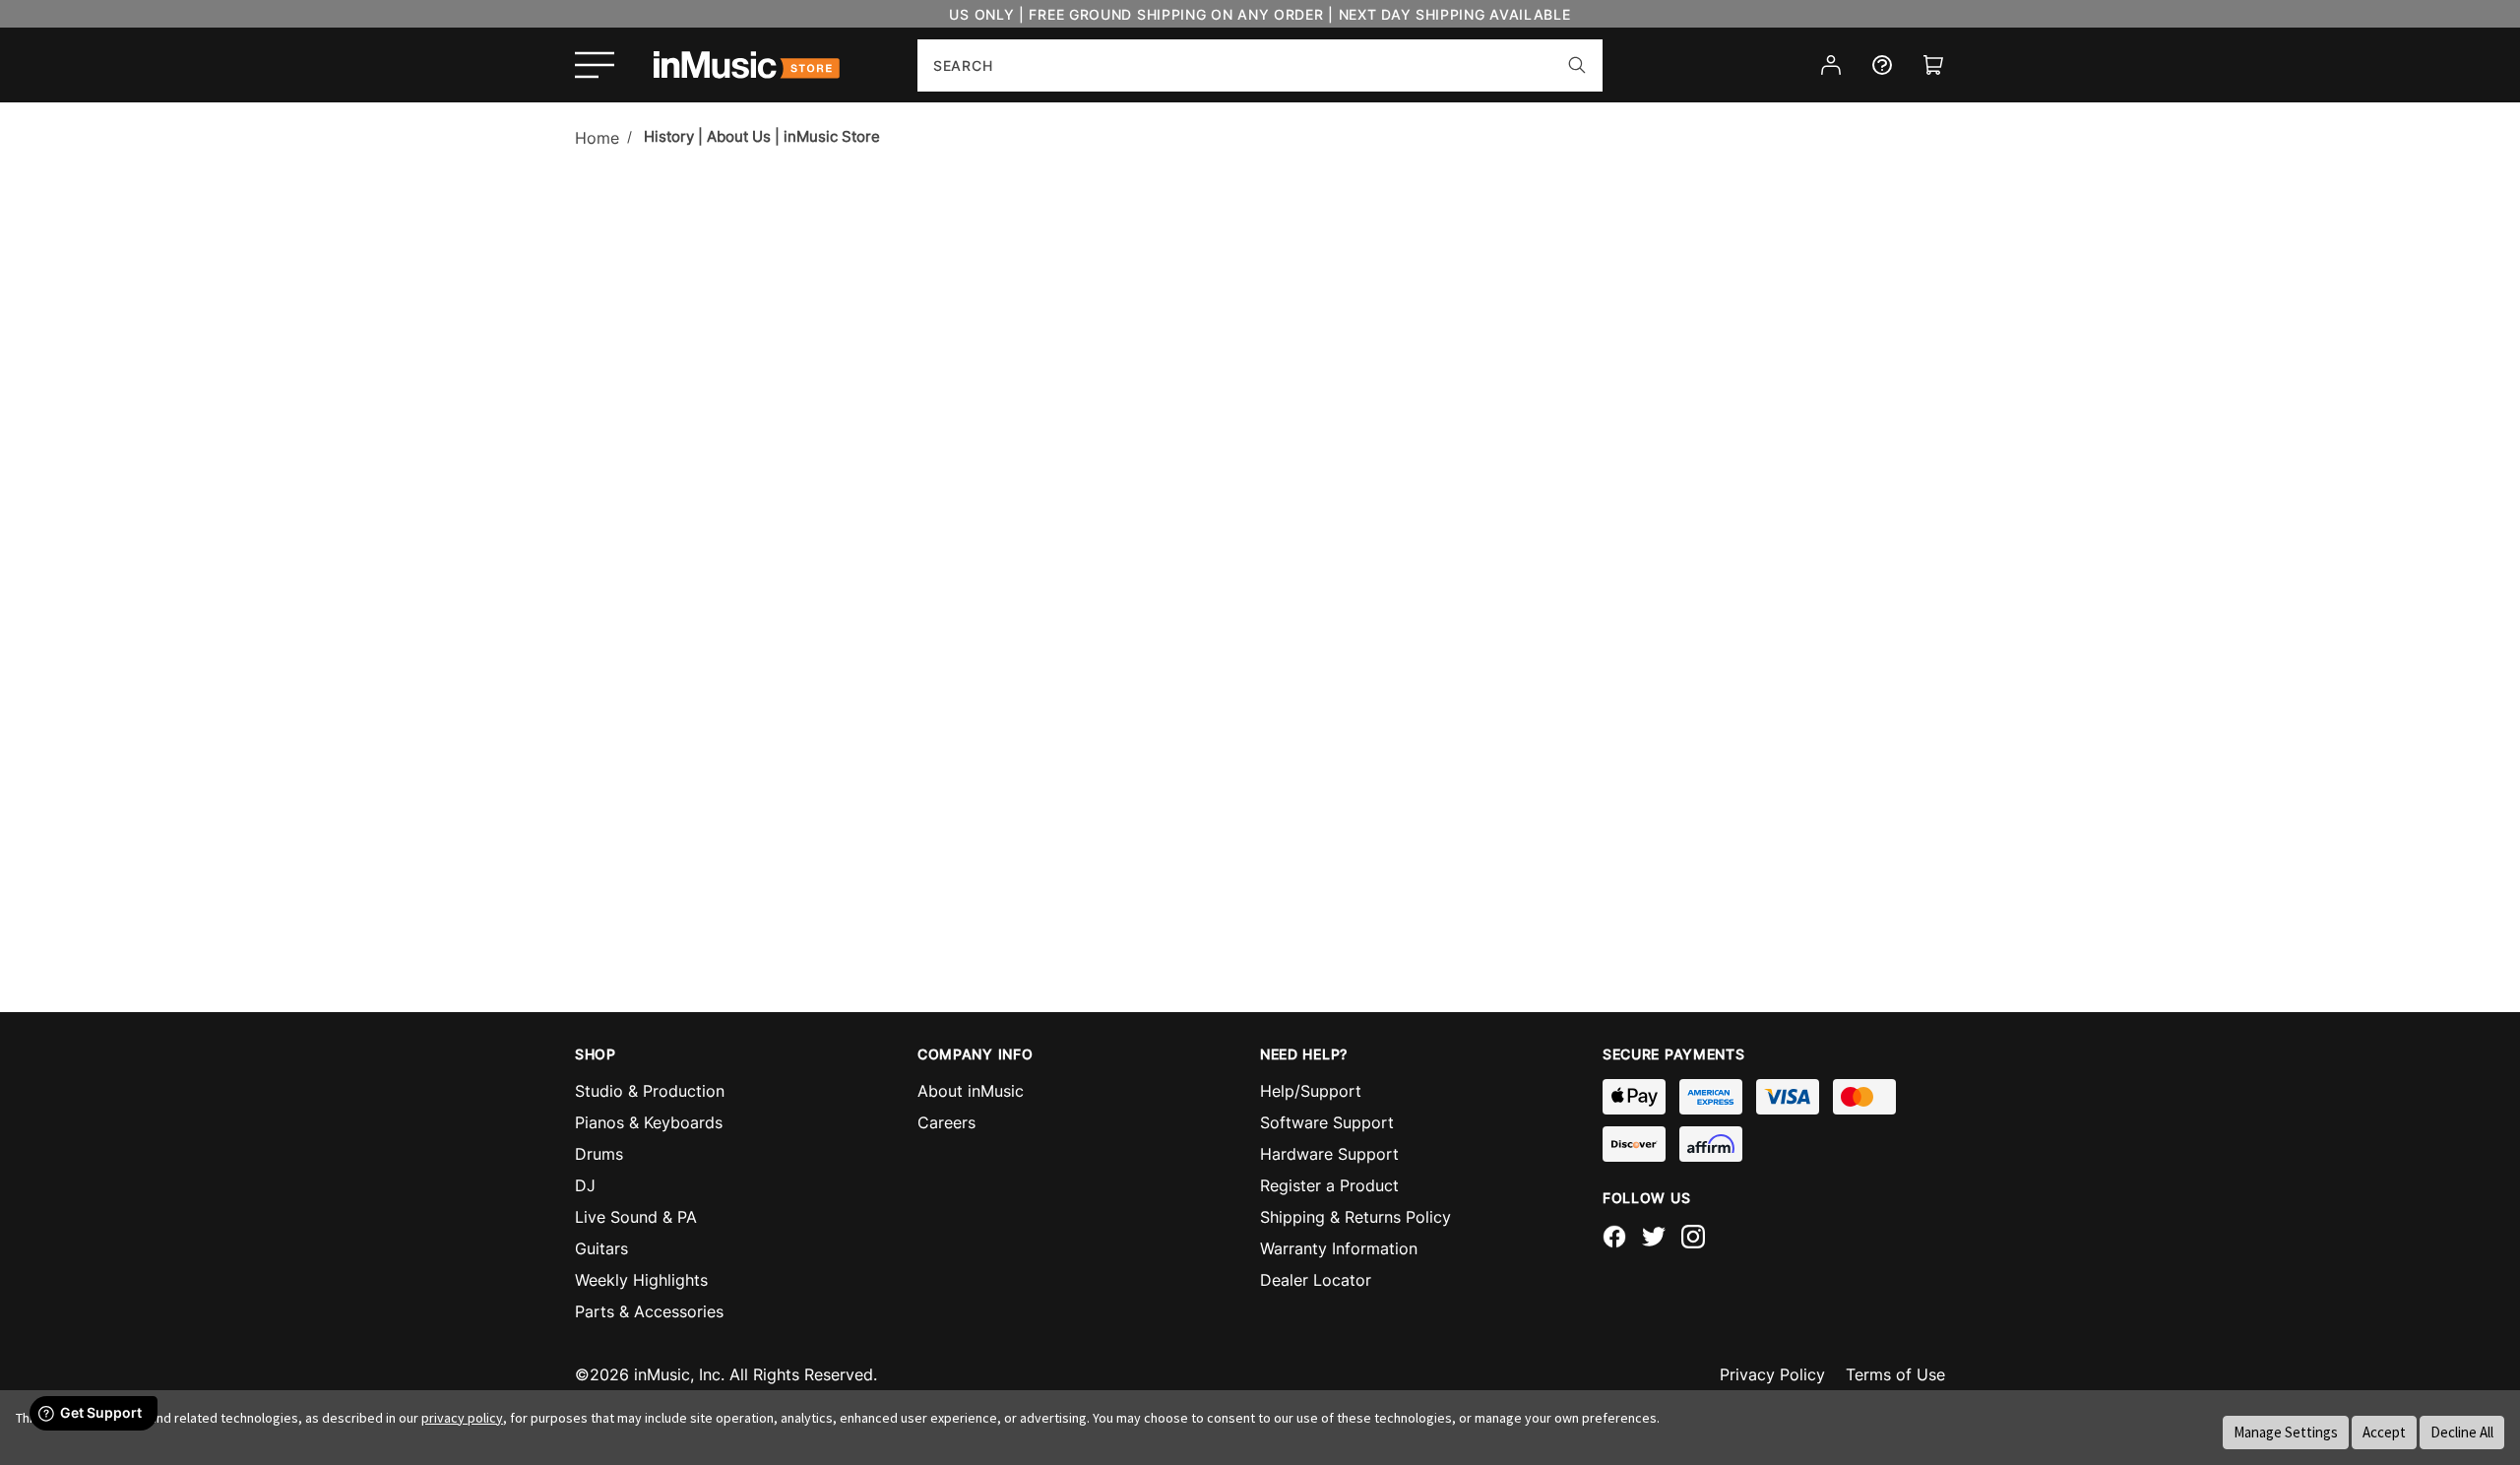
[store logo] (747, 65)
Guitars (601, 1248)
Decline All (2462, 1432)
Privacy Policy (1772, 1374)
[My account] (1831, 65)
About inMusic (971, 1091)
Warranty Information (1339, 1248)
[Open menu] (595, 65)
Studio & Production (650, 1091)
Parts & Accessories (649, 1311)
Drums (599, 1154)
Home (597, 138)
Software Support (1327, 1122)
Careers (946, 1122)
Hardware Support (1329, 1154)
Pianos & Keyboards (649, 1122)
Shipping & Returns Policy (1355, 1217)
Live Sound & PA (636, 1217)
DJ (585, 1185)
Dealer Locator (1316, 1280)
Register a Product (1329, 1185)
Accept (2384, 1432)
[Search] (1577, 65)
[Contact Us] (1882, 65)
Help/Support (1311, 1091)
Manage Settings (2286, 1432)
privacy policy (462, 1418)
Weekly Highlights (641, 1280)
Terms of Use (1895, 1374)
